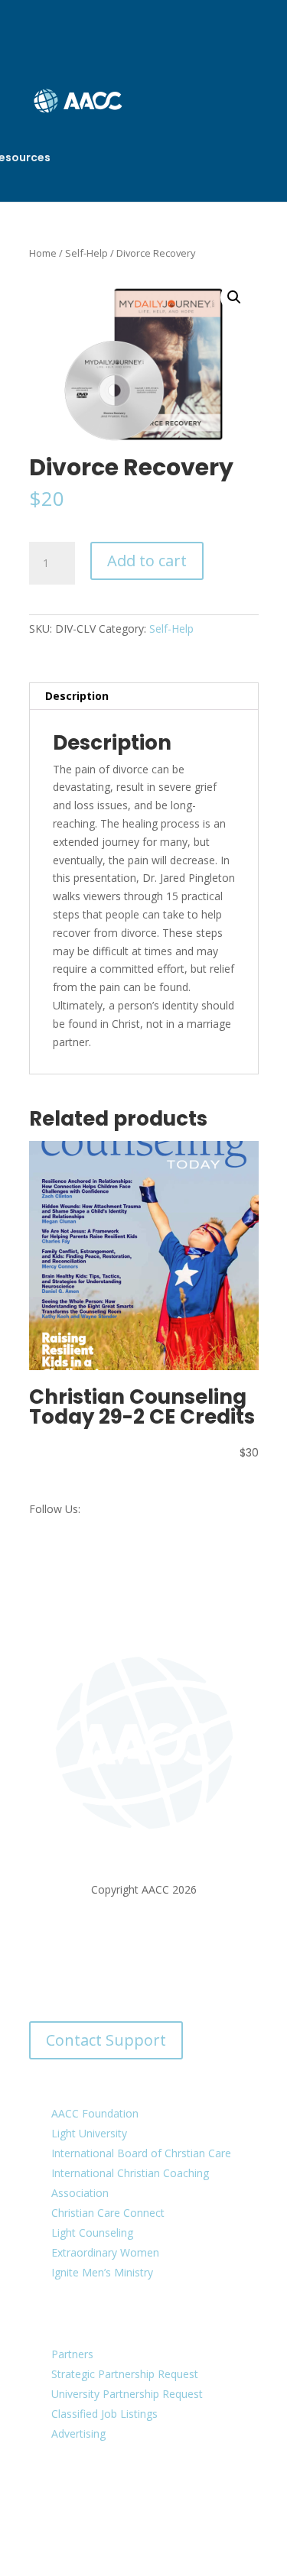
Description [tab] (77, 696)
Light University (89, 2133)
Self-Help (86, 253)
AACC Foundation (95, 2113)
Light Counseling (92, 2233)
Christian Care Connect (108, 2213)
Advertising (78, 2433)
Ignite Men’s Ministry (102, 2272)
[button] (234, 297)
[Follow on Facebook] (83, 2497)
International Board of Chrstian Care (141, 2153)
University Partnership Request (127, 2394)
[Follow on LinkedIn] (144, 2497)
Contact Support (106, 2040)
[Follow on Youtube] (174, 2497)
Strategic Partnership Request (125, 2374)
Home (43, 253)
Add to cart (147, 561)
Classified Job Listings (104, 2414)
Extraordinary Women (105, 2252)
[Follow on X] (113, 2497)
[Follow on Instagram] (205, 2497)
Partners (72, 2354)
